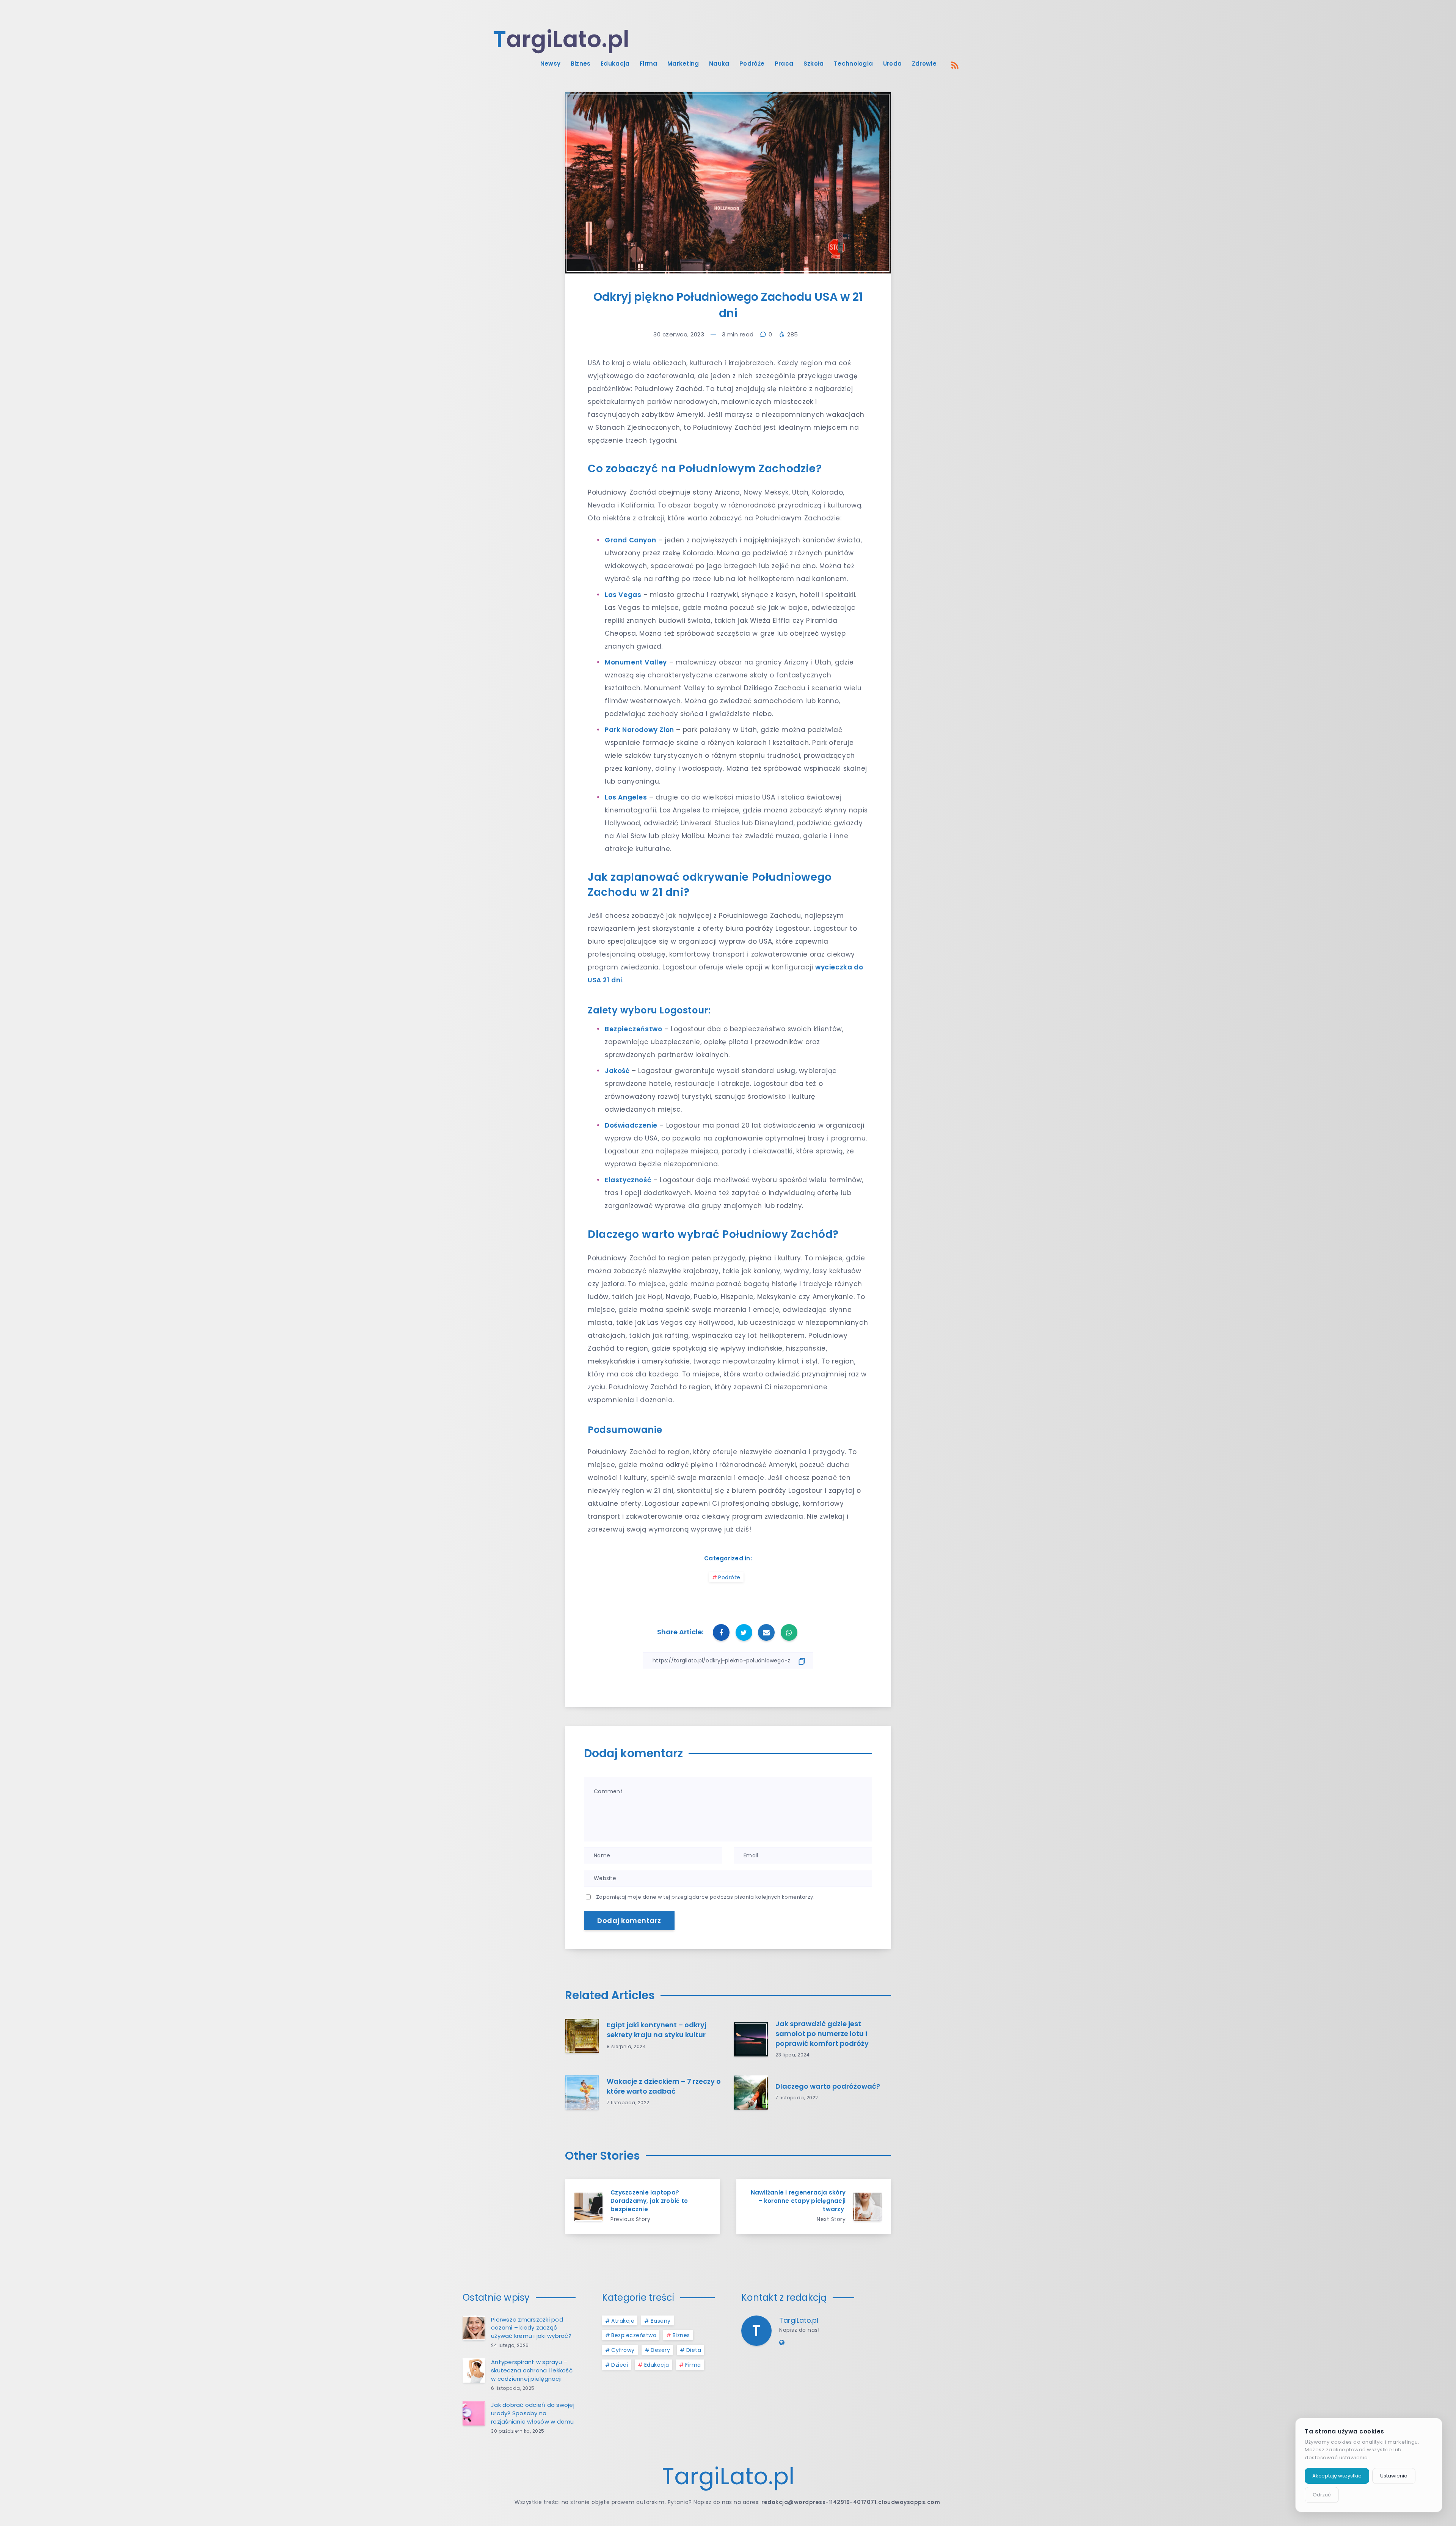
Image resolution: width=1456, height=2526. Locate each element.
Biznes (581, 64)
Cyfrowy (623, 2350)
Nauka (719, 64)
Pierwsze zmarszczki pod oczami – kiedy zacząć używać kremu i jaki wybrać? (531, 2328)
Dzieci (620, 2365)
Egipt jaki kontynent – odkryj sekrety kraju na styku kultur (657, 2030)
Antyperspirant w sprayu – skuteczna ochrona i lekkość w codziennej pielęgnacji (532, 2370)
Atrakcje (623, 2321)
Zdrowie (924, 64)
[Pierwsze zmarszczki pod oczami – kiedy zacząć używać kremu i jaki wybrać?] (474, 2328)
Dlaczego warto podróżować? (828, 2086)
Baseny (661, 2321)
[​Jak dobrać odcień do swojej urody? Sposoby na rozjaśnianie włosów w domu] (474, 2413)
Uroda (893, 64)
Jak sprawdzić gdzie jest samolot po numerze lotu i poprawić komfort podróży (822, 2034)
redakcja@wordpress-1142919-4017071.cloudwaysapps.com (851, 2502)
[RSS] (955, 65)
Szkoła (814, 64)
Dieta (694, 2350)
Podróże (752, 64)
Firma (649, 64)
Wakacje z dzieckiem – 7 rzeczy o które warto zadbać (664, 2086)
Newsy (551, 64)
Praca (784, 64)
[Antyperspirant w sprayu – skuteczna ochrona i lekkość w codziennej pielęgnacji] (474, 2370)
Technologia (853, 64)
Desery (660, 2350)
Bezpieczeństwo (634, 2335)
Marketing (683, 64)
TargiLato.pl (799, 2320)
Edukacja (615, 64)
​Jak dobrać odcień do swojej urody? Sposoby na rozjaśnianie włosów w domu (533, 2413)
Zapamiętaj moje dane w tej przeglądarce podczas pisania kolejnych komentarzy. (705, 1897)
